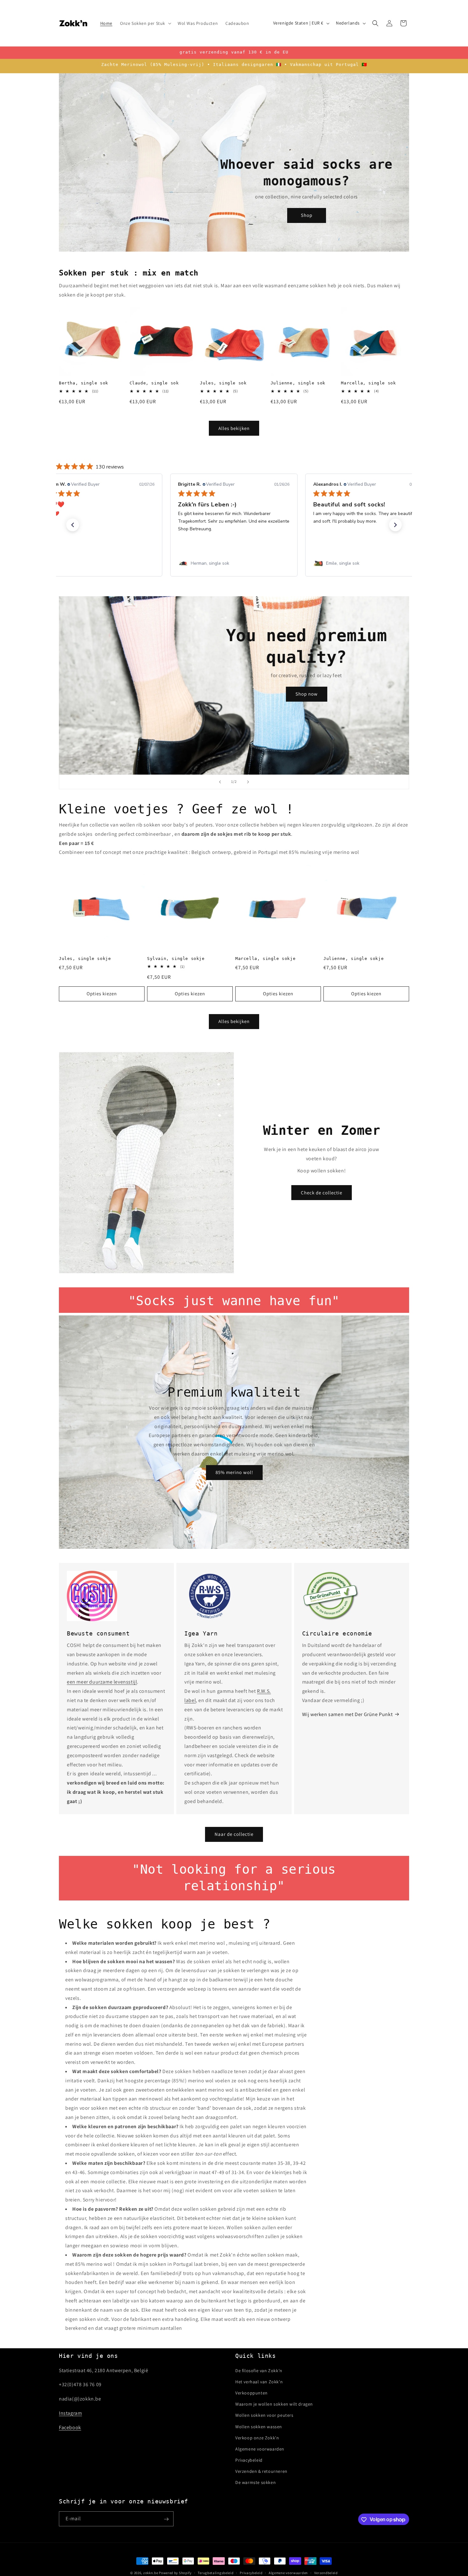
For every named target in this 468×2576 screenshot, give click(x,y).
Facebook (70, 2427)
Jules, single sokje (85, 959)
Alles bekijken (234, 428)
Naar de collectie (234, 1834)
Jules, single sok (223, 383)
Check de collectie (322, 1192)
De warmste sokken (255, 2482)
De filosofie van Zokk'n (259, 2370)
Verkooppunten (252, 2393)
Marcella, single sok (368, 383)
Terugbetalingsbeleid (216, 2572)
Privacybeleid (249, 2460)
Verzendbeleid (326, 2572)
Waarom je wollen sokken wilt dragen (274, 2404)
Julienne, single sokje (354, 959)
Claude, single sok (154, 383)
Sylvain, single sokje (176, 959)
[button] (145, 23)
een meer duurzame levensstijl (102, 1682)
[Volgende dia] (248, 782)
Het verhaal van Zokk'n (259, 2381)
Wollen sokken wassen (259, 2426)
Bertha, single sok (84, 383)
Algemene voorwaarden (260, 2449)
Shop (307, 215)
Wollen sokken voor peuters (264, 2415)
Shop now (307, 694)
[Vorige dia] (220, 782)
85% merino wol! (234, 1473)
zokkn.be (151, 2573)
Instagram (70, 2413)
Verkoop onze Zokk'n (257, 2437)
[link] (99, 563)
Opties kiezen (102, 994)
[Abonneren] (166, 2519)
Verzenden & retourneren (261, 2471)
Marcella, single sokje (265, 959)
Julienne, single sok (298, 383)
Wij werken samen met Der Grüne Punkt (347, 1714)
